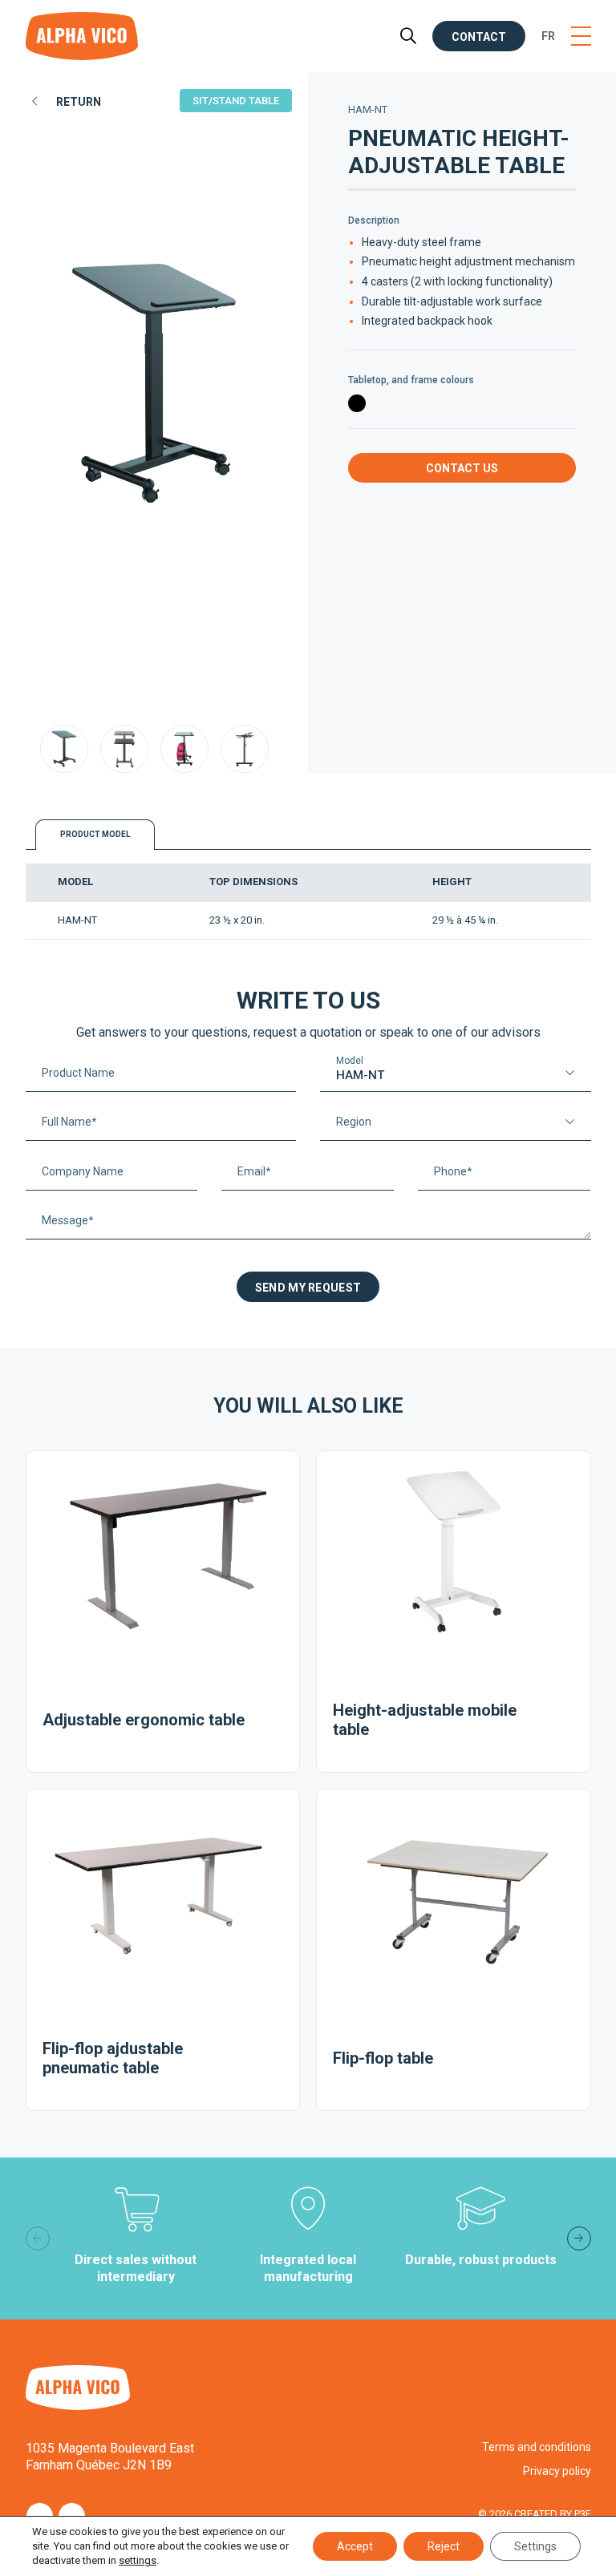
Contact (479, 37)
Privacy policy (557, 2471)
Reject (444, 2546)
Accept (355, 2546)
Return (79, 102)
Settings (535, 2546)
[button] (579, 2238)
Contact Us (462, 468)
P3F (583, 2514)
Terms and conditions (537, 2447)
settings (138, 2560)
